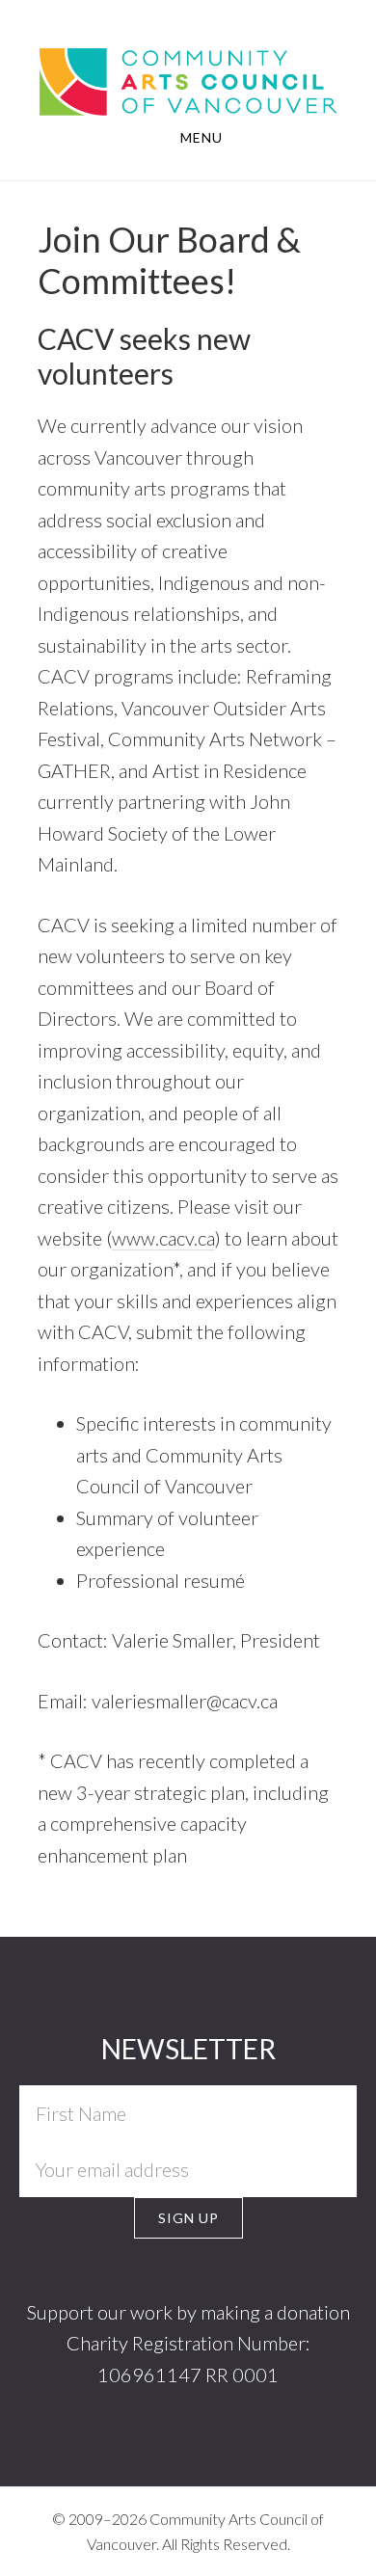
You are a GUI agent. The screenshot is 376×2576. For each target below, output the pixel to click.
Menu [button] (201, 137)
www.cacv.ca (163, 1238)
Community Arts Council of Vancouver (188, 80)
